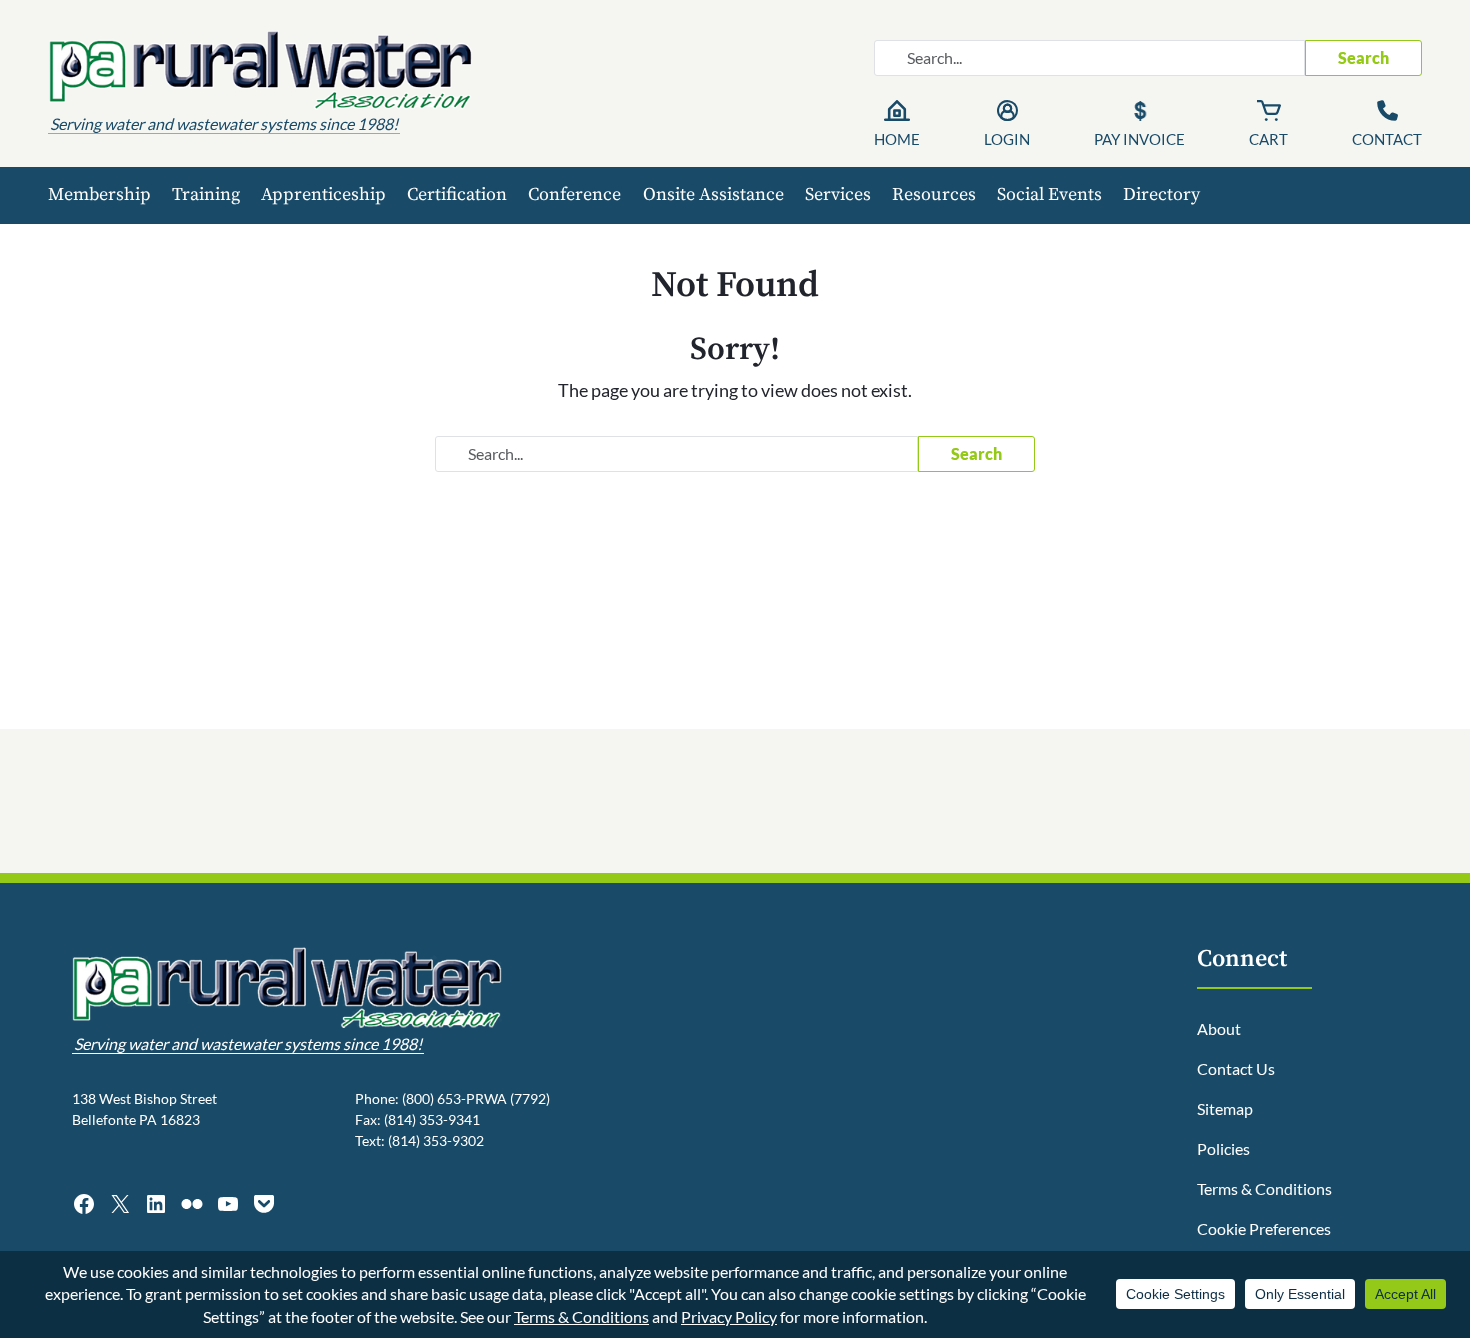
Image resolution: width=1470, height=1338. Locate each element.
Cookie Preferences (1264, 1228)
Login (1007, 139)
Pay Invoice (1139, 139)
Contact (1387, 139)
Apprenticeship (323, 194)
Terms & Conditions (1264, 1188)
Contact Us (1236, 1068)
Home (897, 139)
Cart (1268, 139)
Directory (1161, 194)
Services (838, 194)
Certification (457, 194)
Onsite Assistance (713, 194)
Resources (934, 194)
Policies (1223, 1148)
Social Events (1049, 194)
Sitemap (1225, 1108)
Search (1363, 57)
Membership (99, 194)
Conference (574, 194)
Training (206, 194)
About (1219, 1028)
